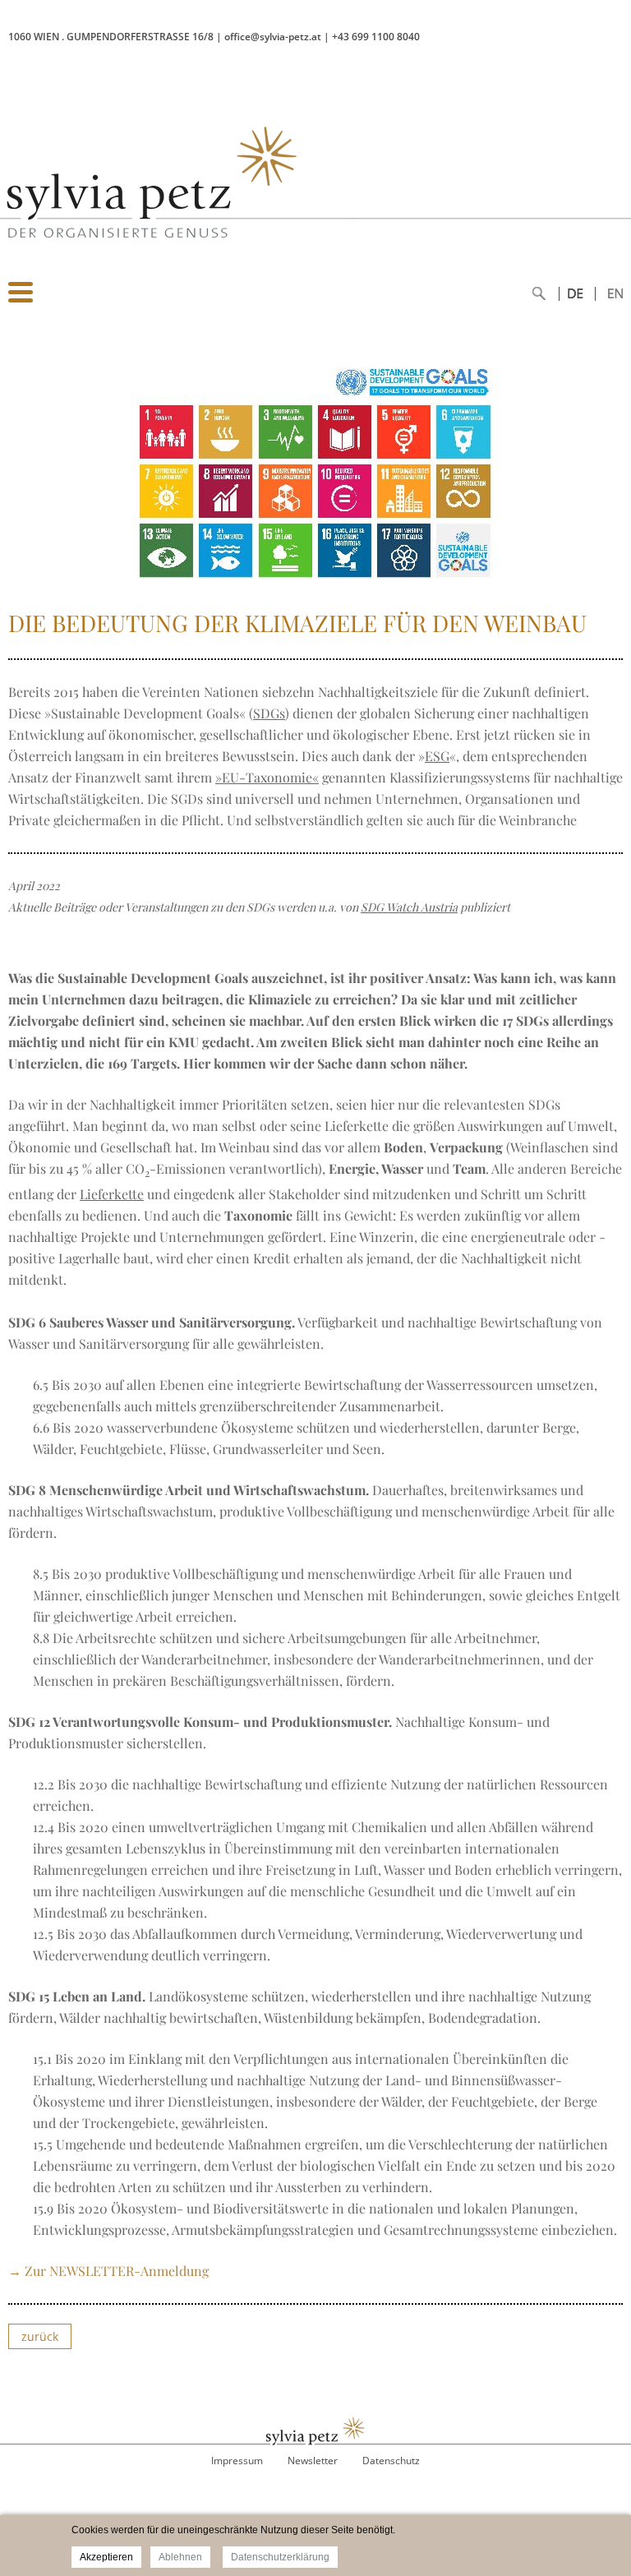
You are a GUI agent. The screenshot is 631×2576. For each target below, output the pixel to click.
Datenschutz (391, 2461)
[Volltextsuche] (540, 302)
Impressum (237, 2461)
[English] (590, 302)
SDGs (269, 713)
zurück (40, 2336)
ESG (437, 756)
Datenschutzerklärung (280, 2557)
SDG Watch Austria (409, 907)
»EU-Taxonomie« (267, 777)
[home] (131, 257)
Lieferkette (112, 1194)
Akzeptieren (106, 2557)
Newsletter (313, 2461)
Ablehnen (180, 2557)
